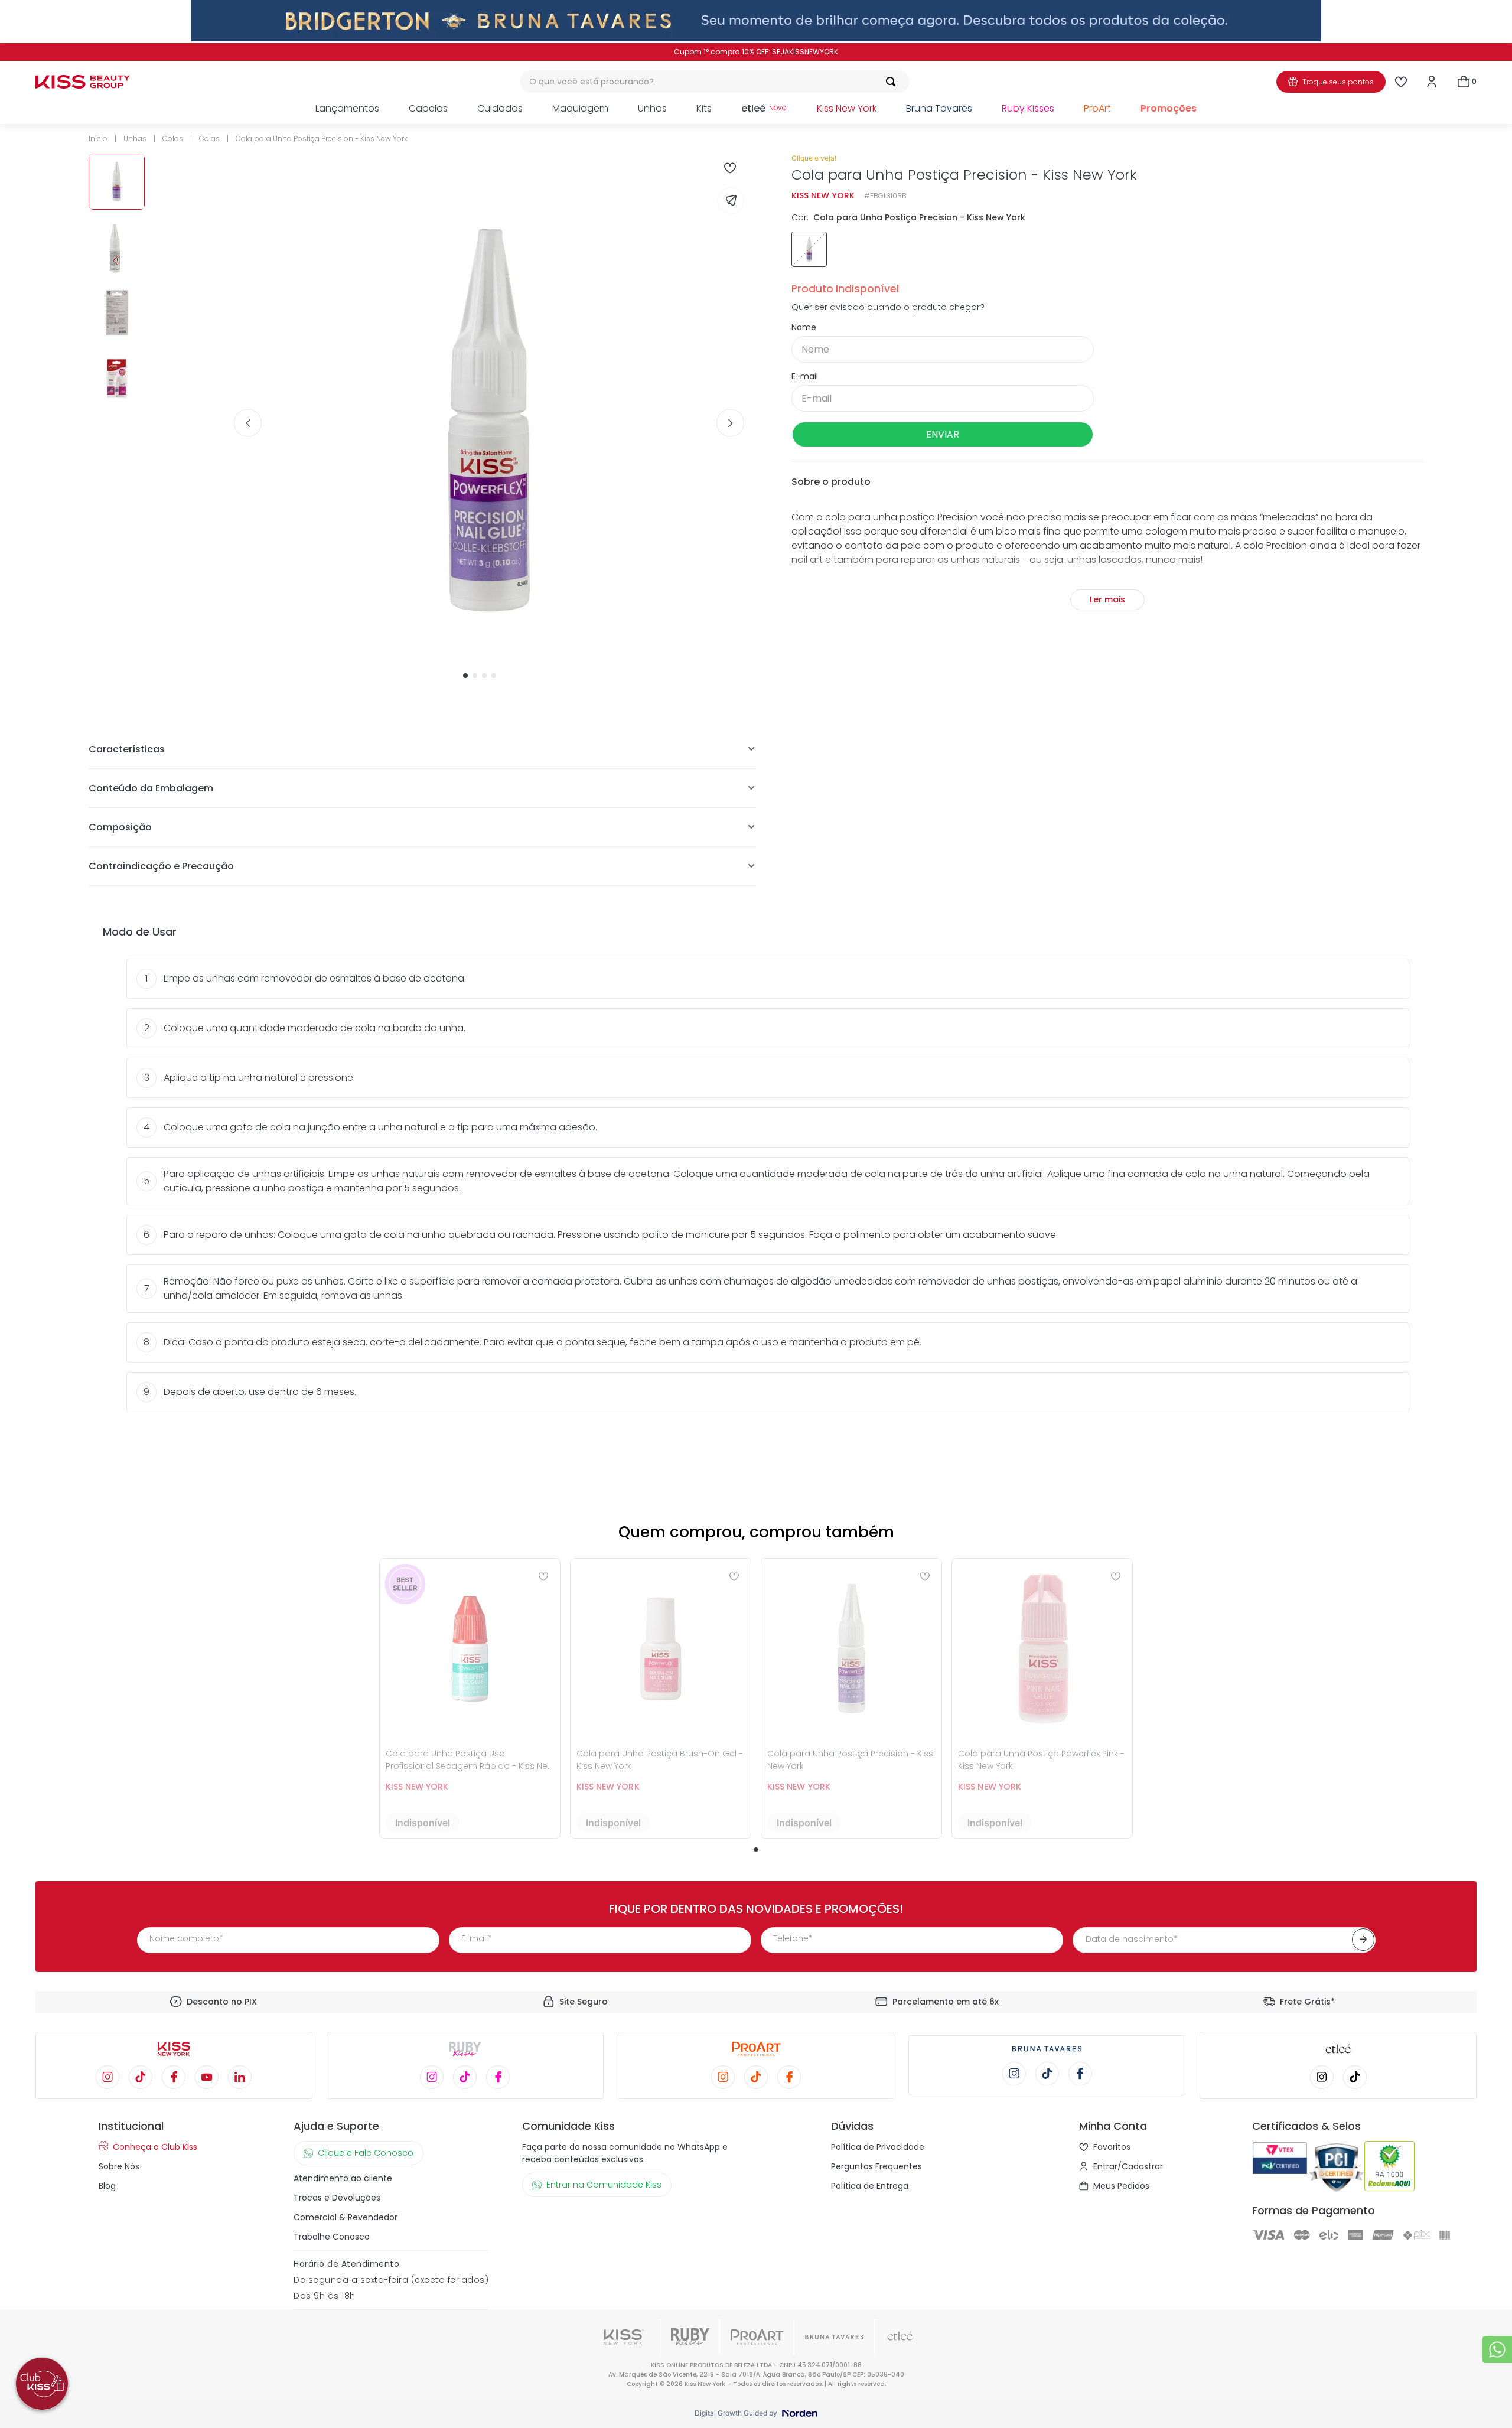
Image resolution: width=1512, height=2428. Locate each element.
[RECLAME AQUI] (1392, 2168)
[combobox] (715, 82)
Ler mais (1107, 599)
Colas (173, 138)
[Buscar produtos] (893, 82)
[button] (809, 249)
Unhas (135, 138)
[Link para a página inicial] (102, 139)
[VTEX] (1280, 2168)
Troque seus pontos (1338, 82)
